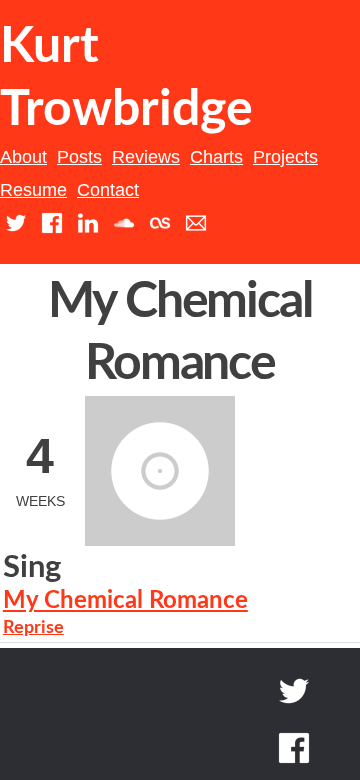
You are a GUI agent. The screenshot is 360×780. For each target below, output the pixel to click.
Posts (79, 157)
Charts (216, 157)
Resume (33, 190)
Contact (108, 190)
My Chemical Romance (125, 601)
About (23, 157)
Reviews (146, 157)
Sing (32, 567)
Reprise (33, 628)
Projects (285, 157)
